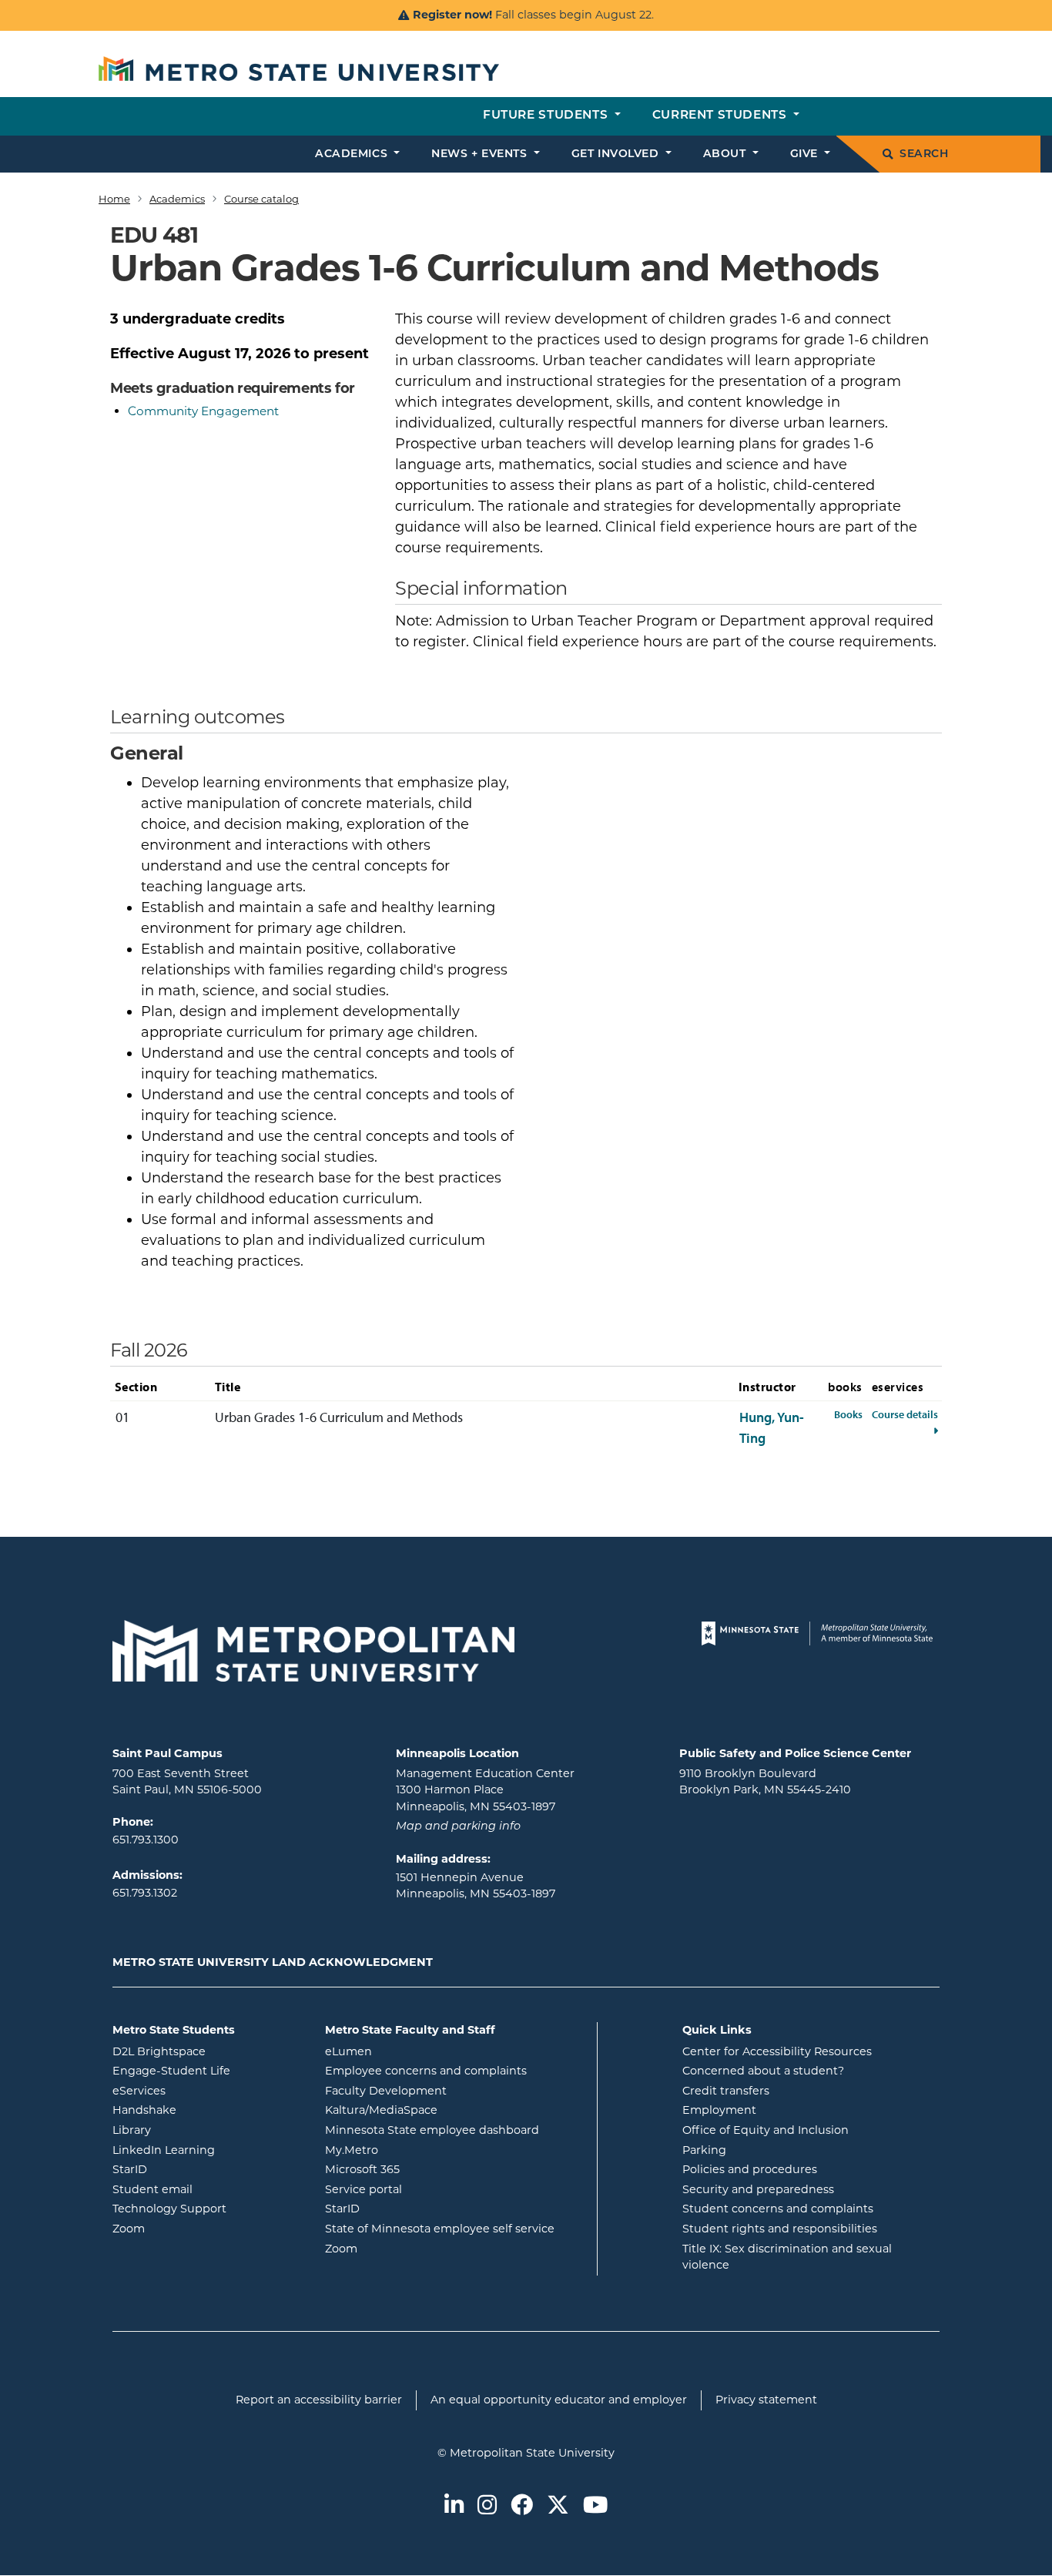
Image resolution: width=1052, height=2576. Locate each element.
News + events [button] (481, 154)
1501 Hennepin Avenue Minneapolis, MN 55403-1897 (476, 1886)
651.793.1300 (146, 1840)
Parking (704, 2150)
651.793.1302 (145, 1893)
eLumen (410, 2051)
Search (924, 154)
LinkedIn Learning (207, 2150)
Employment (719, 2110)
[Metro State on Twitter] (558, 2506)
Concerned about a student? (763, 2071)
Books (848, 1414)
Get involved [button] (617, 154)
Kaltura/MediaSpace (443, 2110)
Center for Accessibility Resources (777, 2051)
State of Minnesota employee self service (455, 2228)
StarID (192, 2169)
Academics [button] (353, 154)
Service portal (425, 2189)
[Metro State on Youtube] (595, 2506)
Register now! (452, 15)
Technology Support (169, 2209)
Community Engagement (203, 411)
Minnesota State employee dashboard (455, 2130)
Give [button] (806, 154)
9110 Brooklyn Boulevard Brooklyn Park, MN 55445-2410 (765, 1782)
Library (194, 2130)
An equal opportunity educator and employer (559, 2400)
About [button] (726, 154)
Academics (177, 199)
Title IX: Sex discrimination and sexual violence (787, 2257)
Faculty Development (386, 2091)
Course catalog (261, 199)
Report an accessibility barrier (319, 2400)
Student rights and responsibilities (780, 2229)
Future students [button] (547, 116)
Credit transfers (726, 2091)
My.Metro (414, 2150)
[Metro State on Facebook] (522, 2506)
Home (114, 199)
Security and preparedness (758, 2189)
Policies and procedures (750, 2169)
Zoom (191, 2228)
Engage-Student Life (207, 2070)
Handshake (206, 2110)
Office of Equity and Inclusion (766, 2130)
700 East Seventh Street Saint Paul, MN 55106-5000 (187, 1782)
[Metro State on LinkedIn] (454, 2506)
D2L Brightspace (207, 2051)
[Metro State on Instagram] (487, 2506)
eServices (201, 2090)
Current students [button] (721, 116)
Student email (207, 2189)
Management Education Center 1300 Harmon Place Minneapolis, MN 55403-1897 (485, 1790)
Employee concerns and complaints (426, 2071)
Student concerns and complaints (778, 2209)
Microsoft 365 (424, 2169)
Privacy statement (766, 2400)
